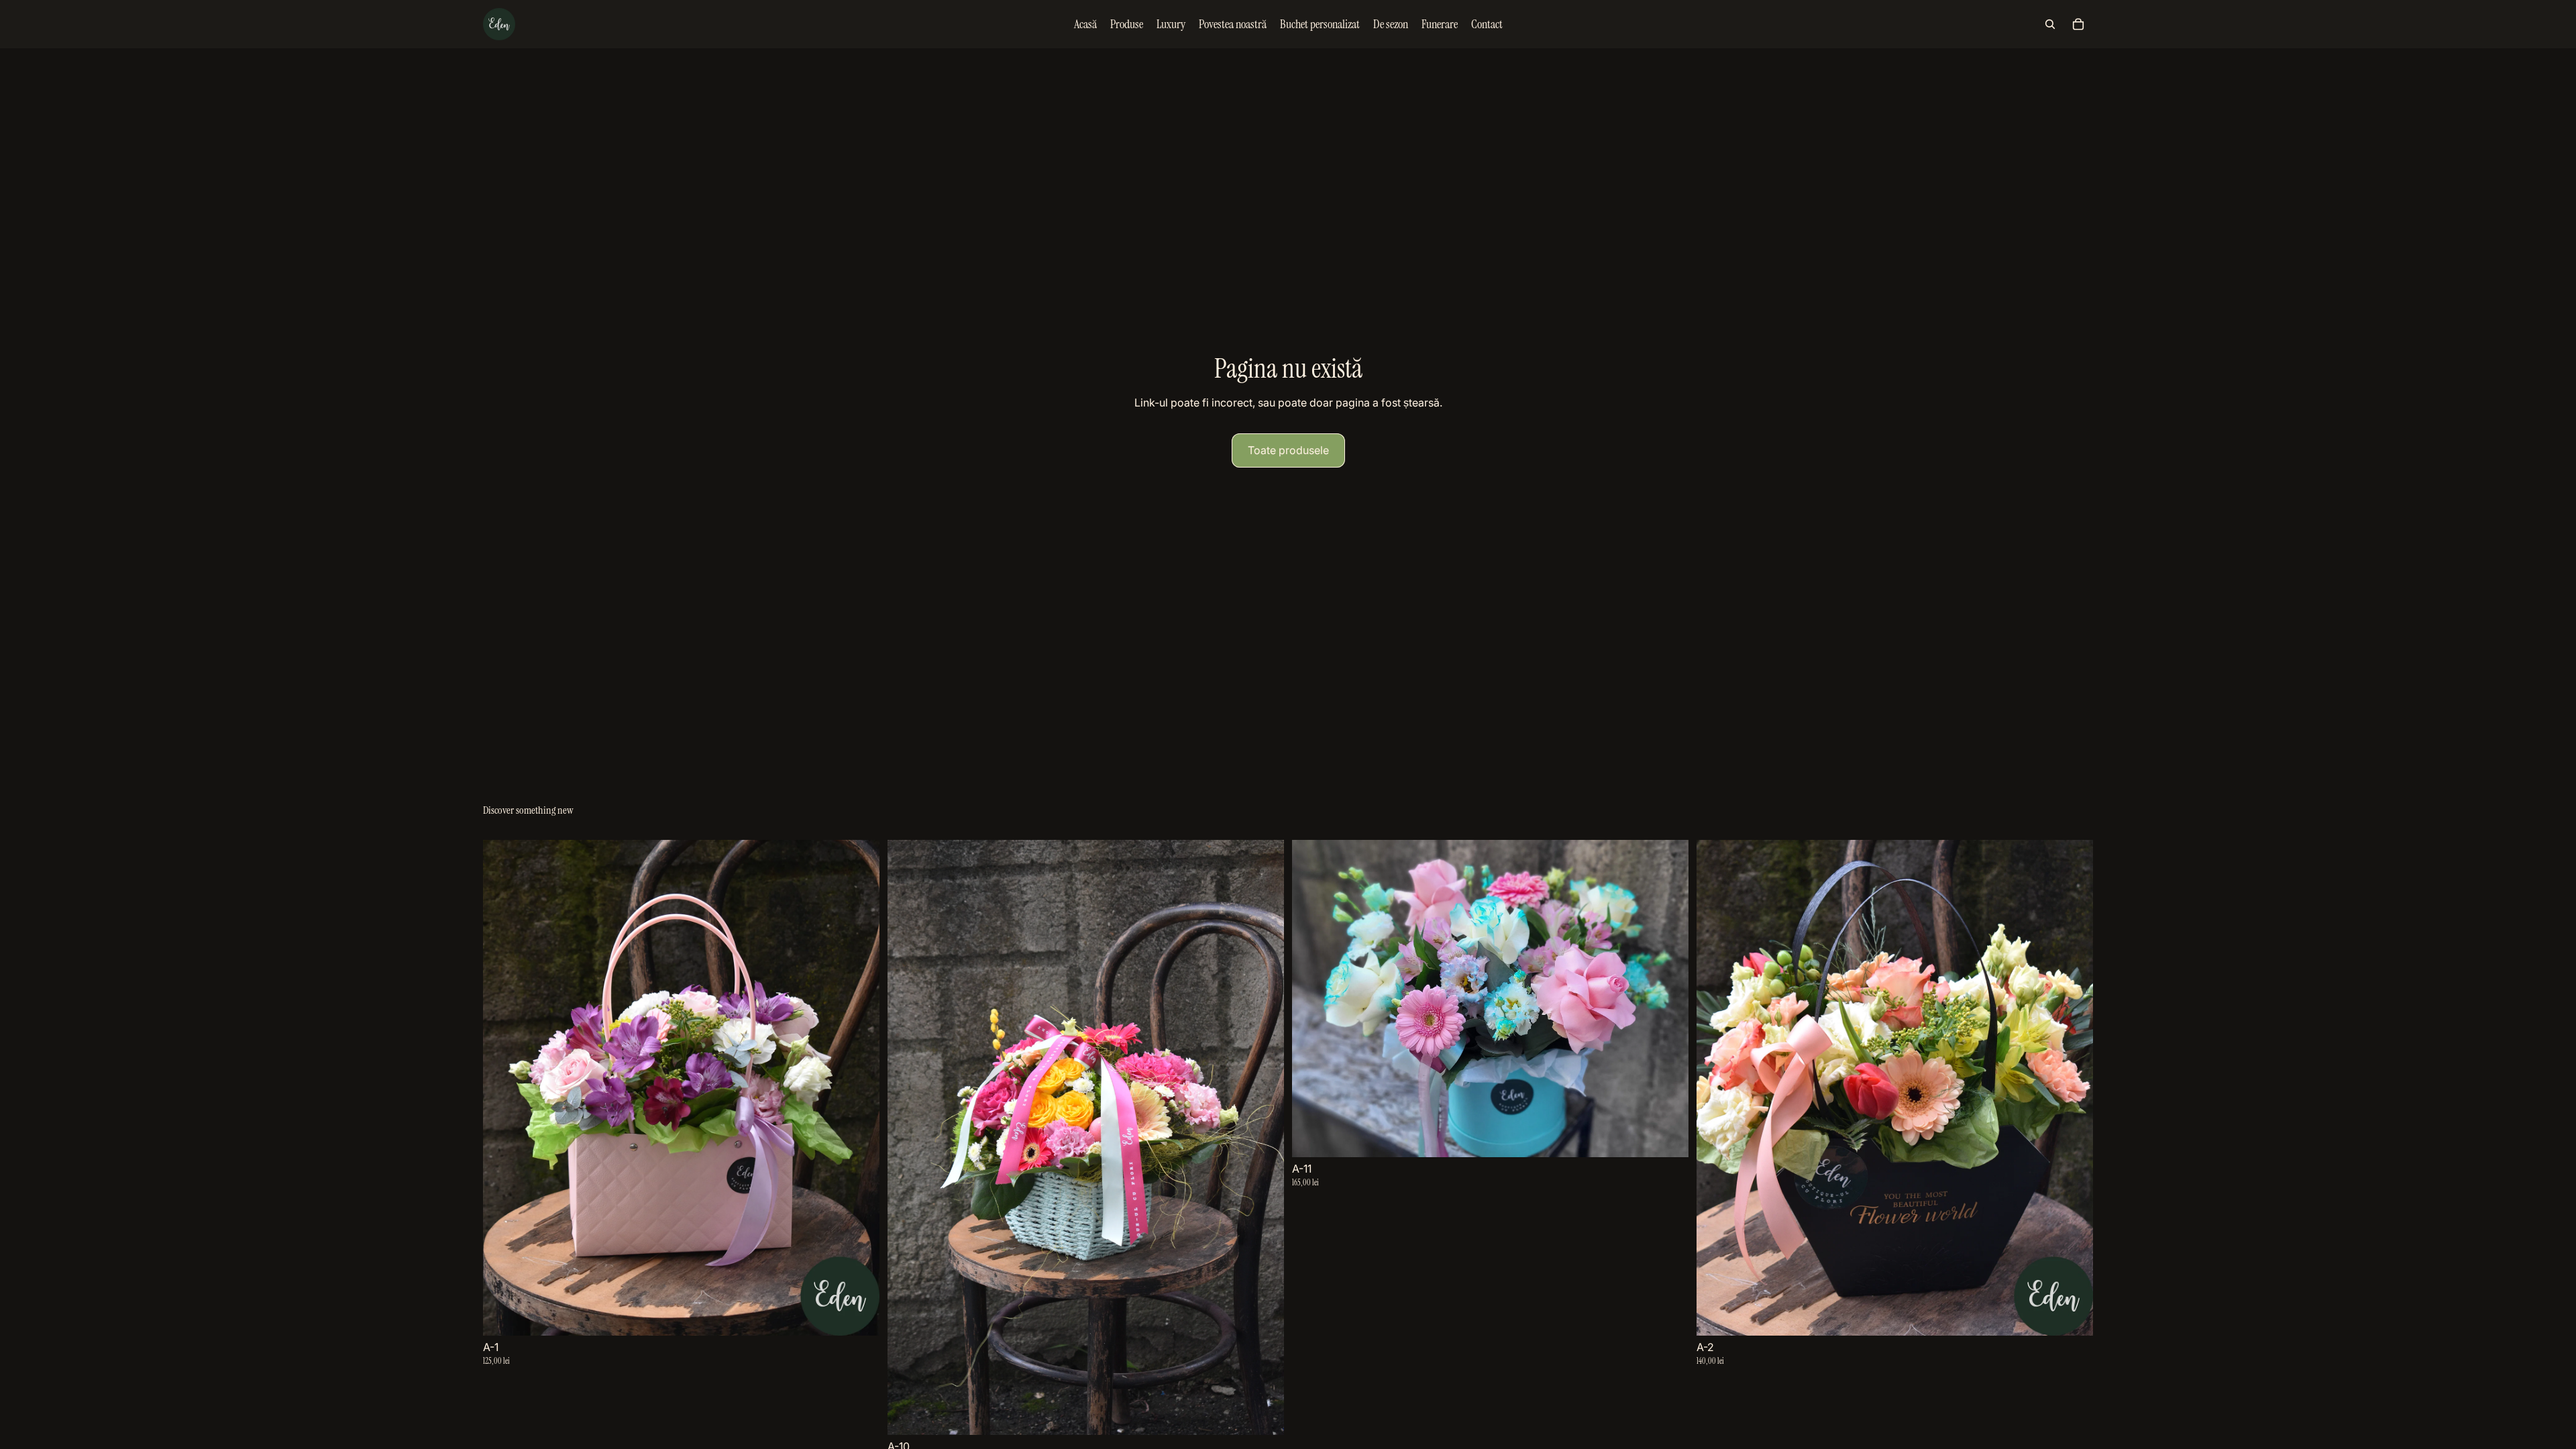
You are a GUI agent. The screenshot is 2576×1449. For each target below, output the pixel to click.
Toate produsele (1288, 450)
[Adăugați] (859, 1315)
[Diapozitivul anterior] (503, 1087)
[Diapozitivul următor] (859, 1087)
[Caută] (2050, 24)
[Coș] (2078, 24)
